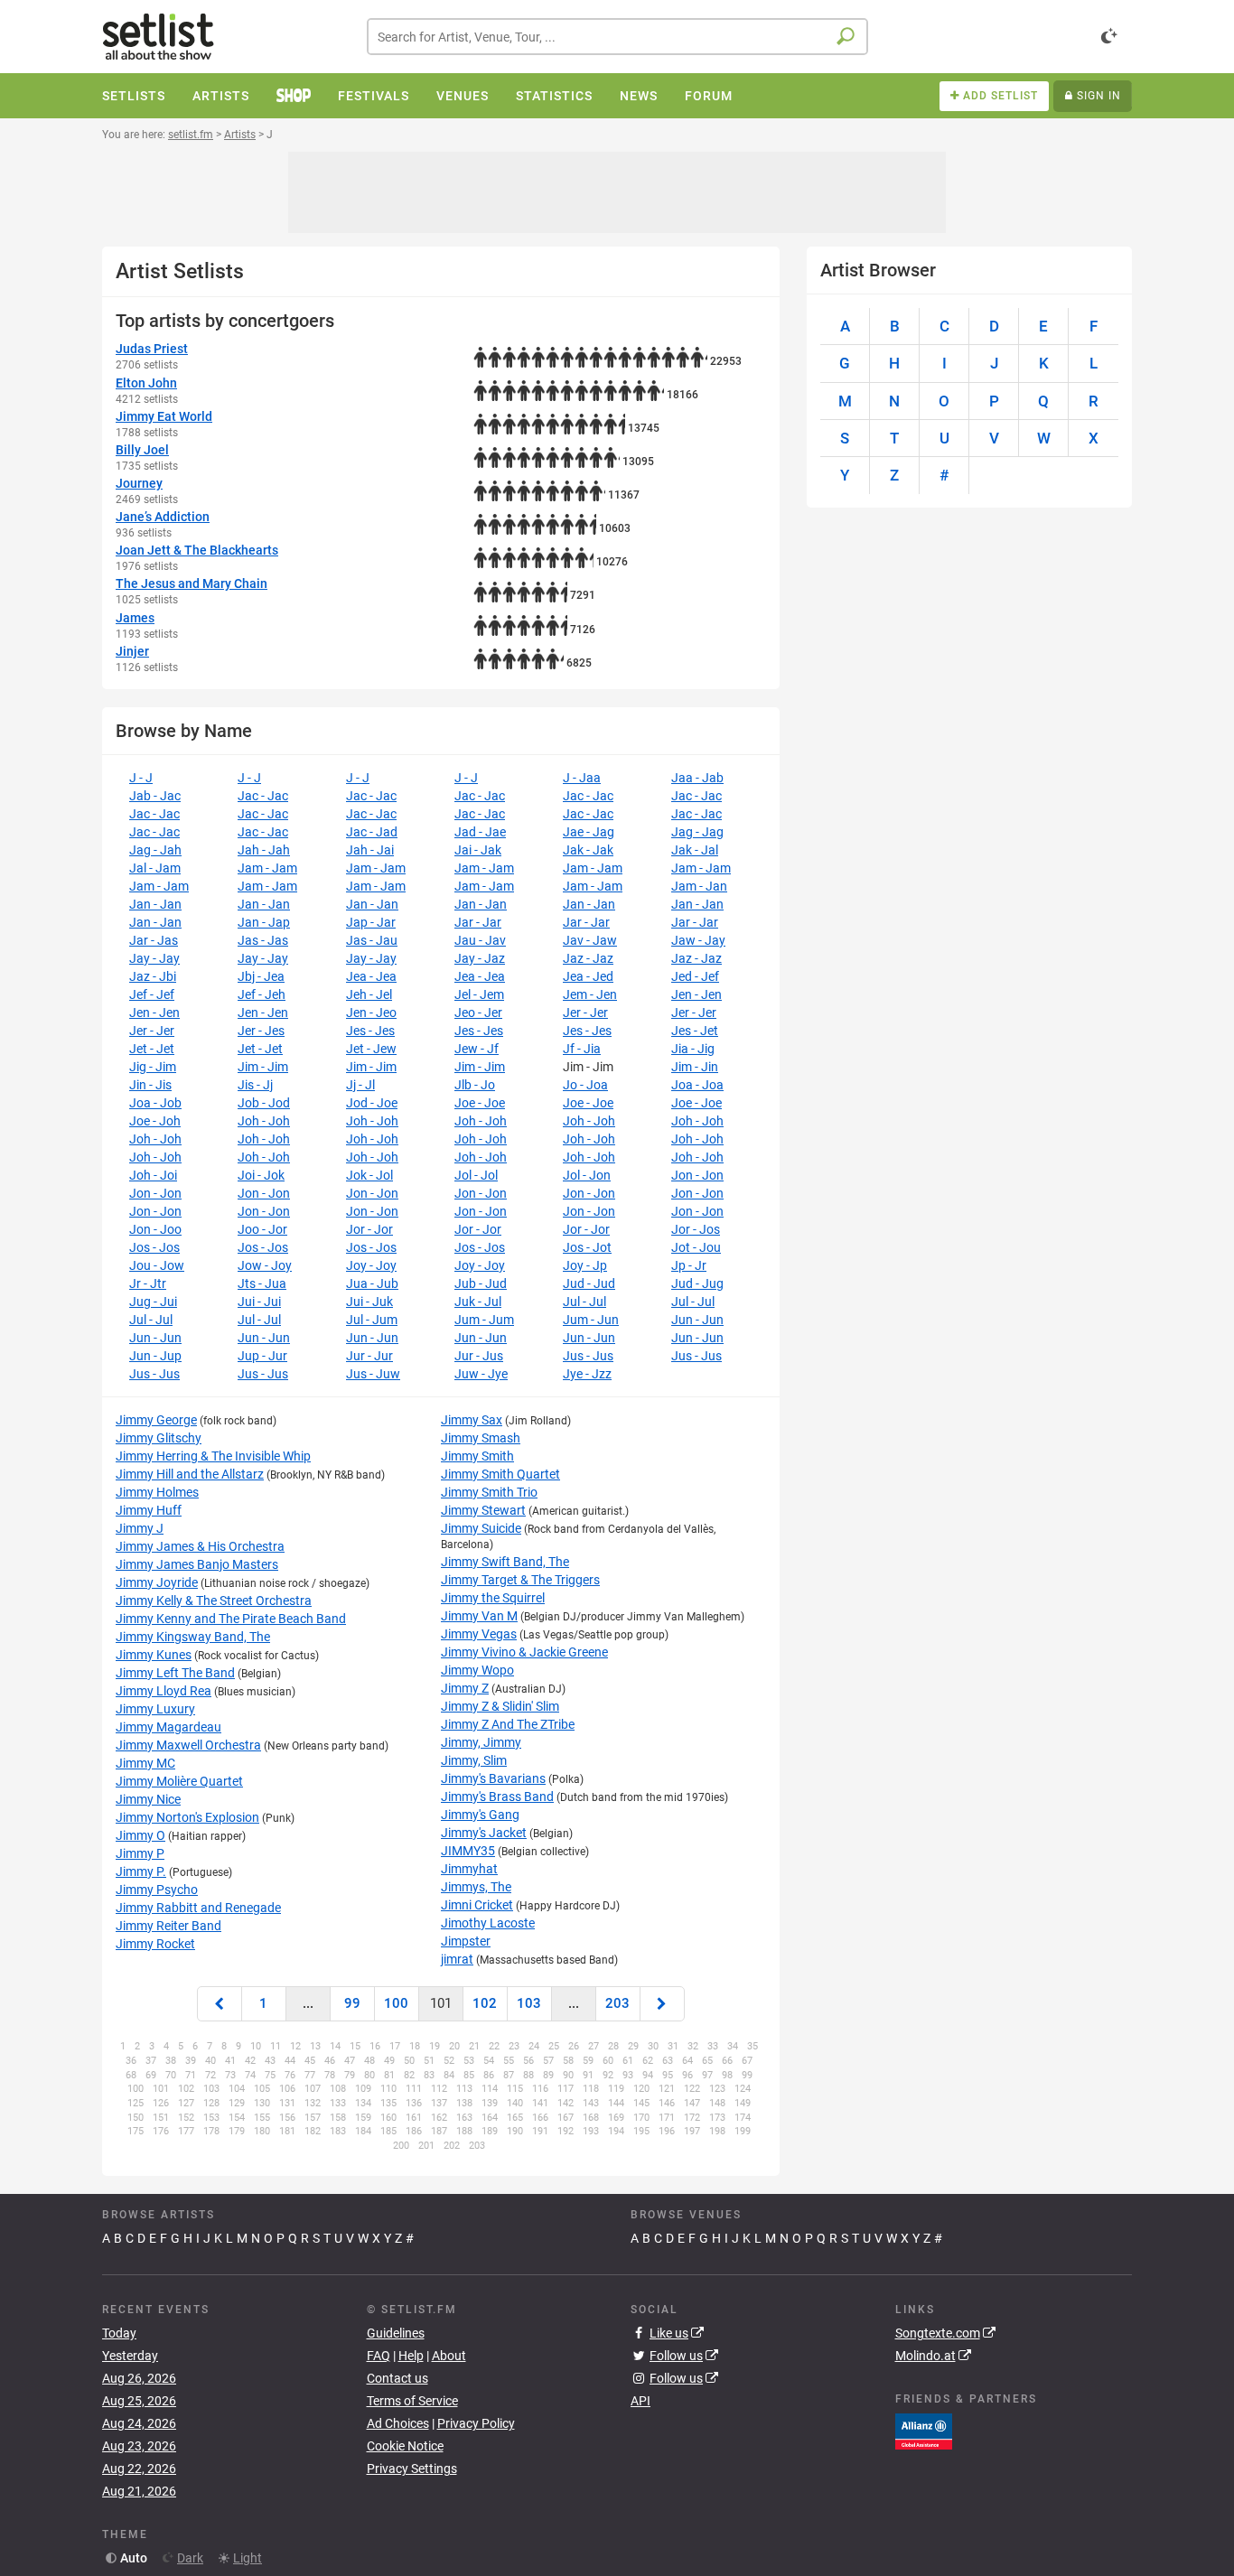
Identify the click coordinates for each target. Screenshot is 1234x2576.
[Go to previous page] (220, 2004)
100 (396, 2003)
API (640, 2401)
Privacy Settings (412, 2469)
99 (352, 2003)
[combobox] (617, 37)
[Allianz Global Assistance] (924, 2431)
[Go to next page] (662, 2004)
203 (617, 2003)
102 (485, 2003)
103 (529, 2003)
